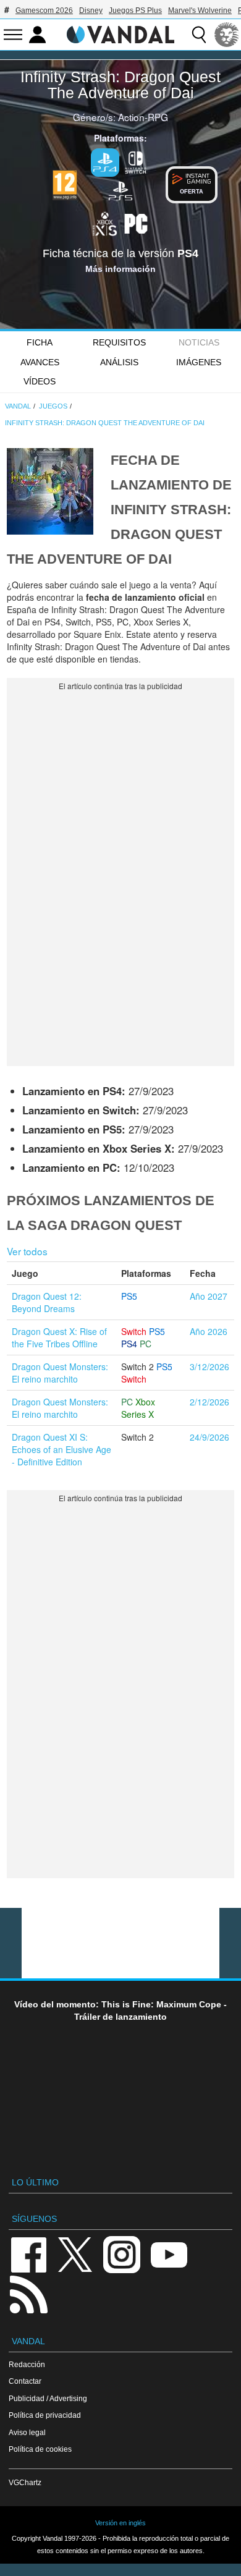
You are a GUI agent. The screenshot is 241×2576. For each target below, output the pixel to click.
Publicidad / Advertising (48, 2398)
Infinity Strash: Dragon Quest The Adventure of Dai (120, 85)
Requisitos (119, 342)
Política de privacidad (45, 2415)
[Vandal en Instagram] (122, 2254)
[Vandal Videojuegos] (120, 33)
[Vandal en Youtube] (169, 2254)
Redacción (27, 2364)
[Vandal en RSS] (28, 2293)
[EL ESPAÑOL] (227, 35)
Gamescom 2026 (44, 11)
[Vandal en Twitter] (75, 2254)
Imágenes (199, 362)
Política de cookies (40, 2449)
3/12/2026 (209, 1366)
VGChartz (25, 2482)
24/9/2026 (209, 1437)
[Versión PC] (136, 222)
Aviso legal (27, 2432)
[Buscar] (199, 35)
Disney (91, 11)
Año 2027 (209, 1296)
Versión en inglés (120, 2523)
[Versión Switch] (136, 161)
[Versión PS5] (120, 190)
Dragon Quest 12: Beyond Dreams (47, 1302)
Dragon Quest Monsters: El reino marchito (60, 1373)
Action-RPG (143, 117)
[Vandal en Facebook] (28, 2254)
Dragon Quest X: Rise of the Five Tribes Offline (59, 1337)
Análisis (119, 362)
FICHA (40, 342)
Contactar (25, 2381)
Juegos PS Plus (135, 11)
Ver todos (27, 1251)
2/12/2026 (209, 1402)
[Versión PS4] (105, 163)
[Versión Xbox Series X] (105, 222)
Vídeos (40, 381)
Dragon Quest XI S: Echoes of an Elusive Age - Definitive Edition (61, 1449)
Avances (40, 362)
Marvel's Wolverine (200, 11)
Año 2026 (209, 1331)
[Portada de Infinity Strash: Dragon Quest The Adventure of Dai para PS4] (50, 490)
